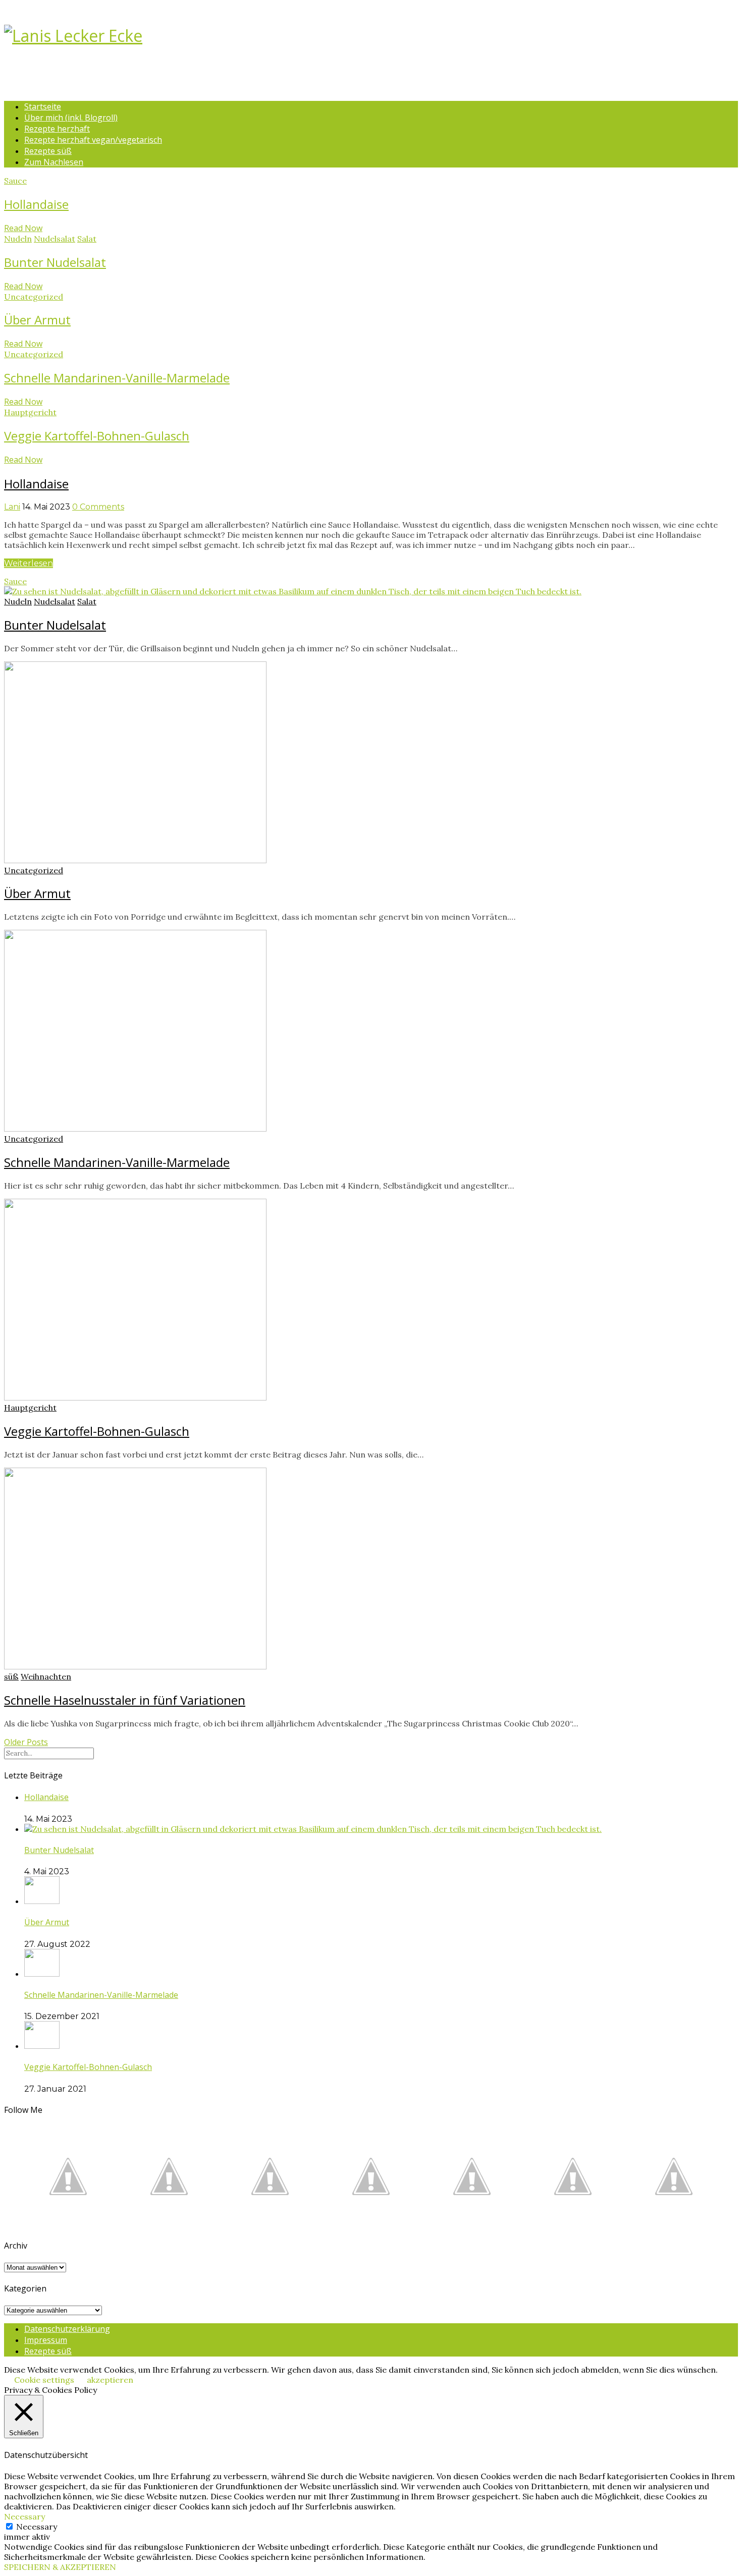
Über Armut (37, 320)
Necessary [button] (24, 2516)
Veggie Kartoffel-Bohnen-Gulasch (97, 436)
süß (11, 1676)
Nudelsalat (55, 239)
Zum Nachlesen (54, 162)
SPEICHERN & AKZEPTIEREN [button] (60, 2567)
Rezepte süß (48, 151)
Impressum (46, 2340)
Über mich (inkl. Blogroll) (71, 118)
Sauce (15, 181)
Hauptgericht (30, 412)
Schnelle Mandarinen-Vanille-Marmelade (117, 378)
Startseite (43, 106)
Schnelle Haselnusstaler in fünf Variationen (125, 1700)
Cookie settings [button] (44, 2380)
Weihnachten (46, 1676)
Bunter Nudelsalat (55, 262)
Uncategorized (34, 297)
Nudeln (18, 239)
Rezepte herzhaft (57, 129)
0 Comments (98, 507)
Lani (12, 507)
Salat (87, 239)
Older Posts (26, 1742)
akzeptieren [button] (110, 2380)
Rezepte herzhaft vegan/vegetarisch (93, 140)
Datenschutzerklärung (67, 2329)
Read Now (23, 228)
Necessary (37, 2527)
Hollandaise (36, 204)
